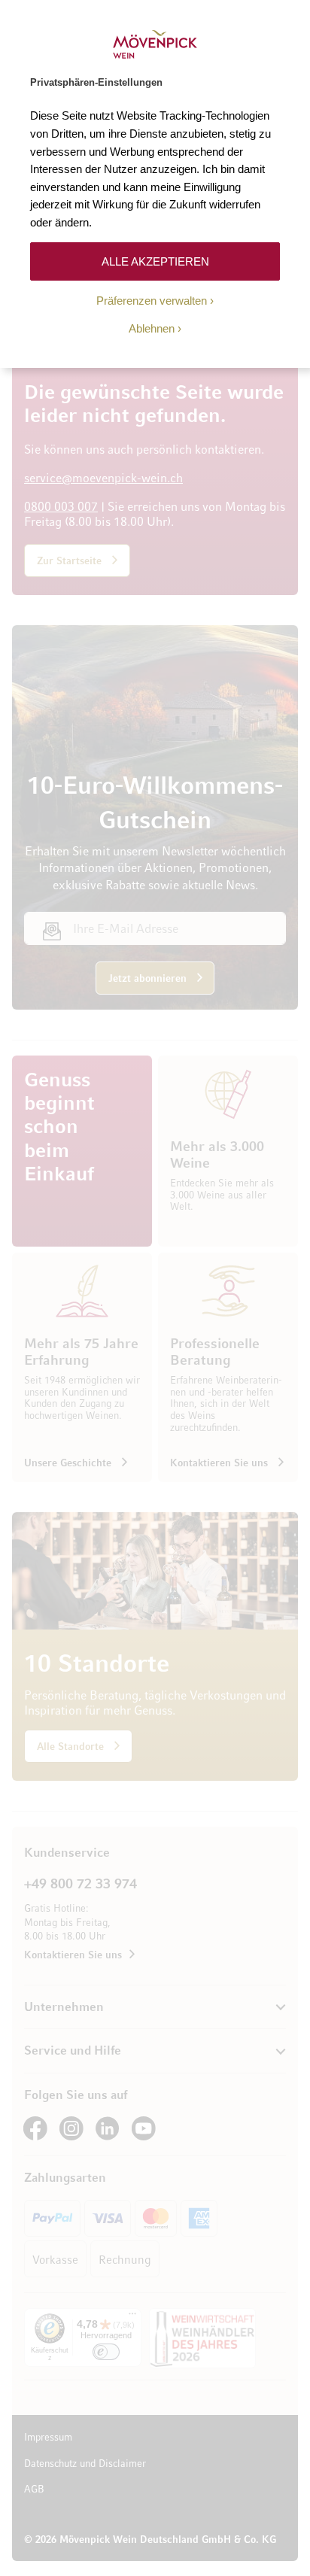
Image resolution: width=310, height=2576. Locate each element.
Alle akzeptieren (155, 261)
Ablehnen (152, 328)
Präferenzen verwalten (152, 301)
